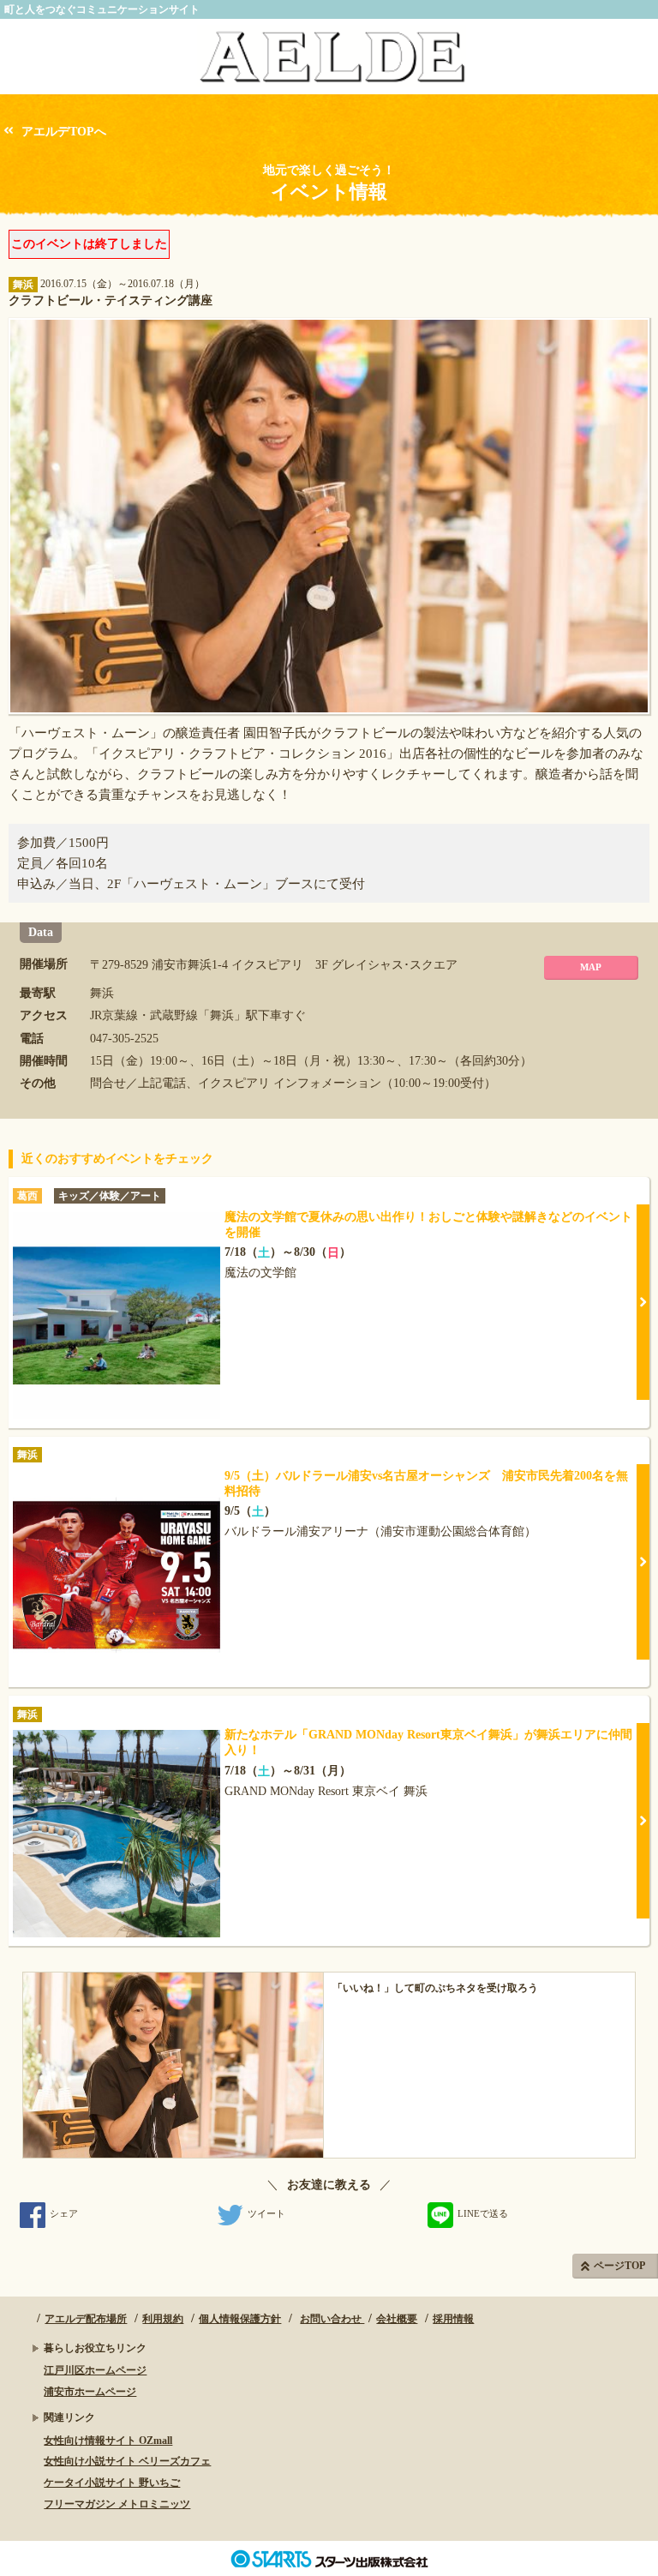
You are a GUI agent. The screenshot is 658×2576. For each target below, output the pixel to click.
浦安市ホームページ (90, 2392)
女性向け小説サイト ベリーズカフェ (127, 2461)
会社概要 (397, 2319)
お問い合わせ (332, 2319)
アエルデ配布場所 (86, 2319)
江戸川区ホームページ (95, 2370)
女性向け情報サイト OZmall (108, 2441)
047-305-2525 (124, 1039)
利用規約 (163, 2319)
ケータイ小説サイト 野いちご (112, 2483)
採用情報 (453, 2319)
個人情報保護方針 (240, 2319)
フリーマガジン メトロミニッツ (117, 2504)
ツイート (266, 2213)
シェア (64, 2213)
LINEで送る (483, 2213)
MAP (591, 967)
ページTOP (619, 2266)
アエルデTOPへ (64, 132)
